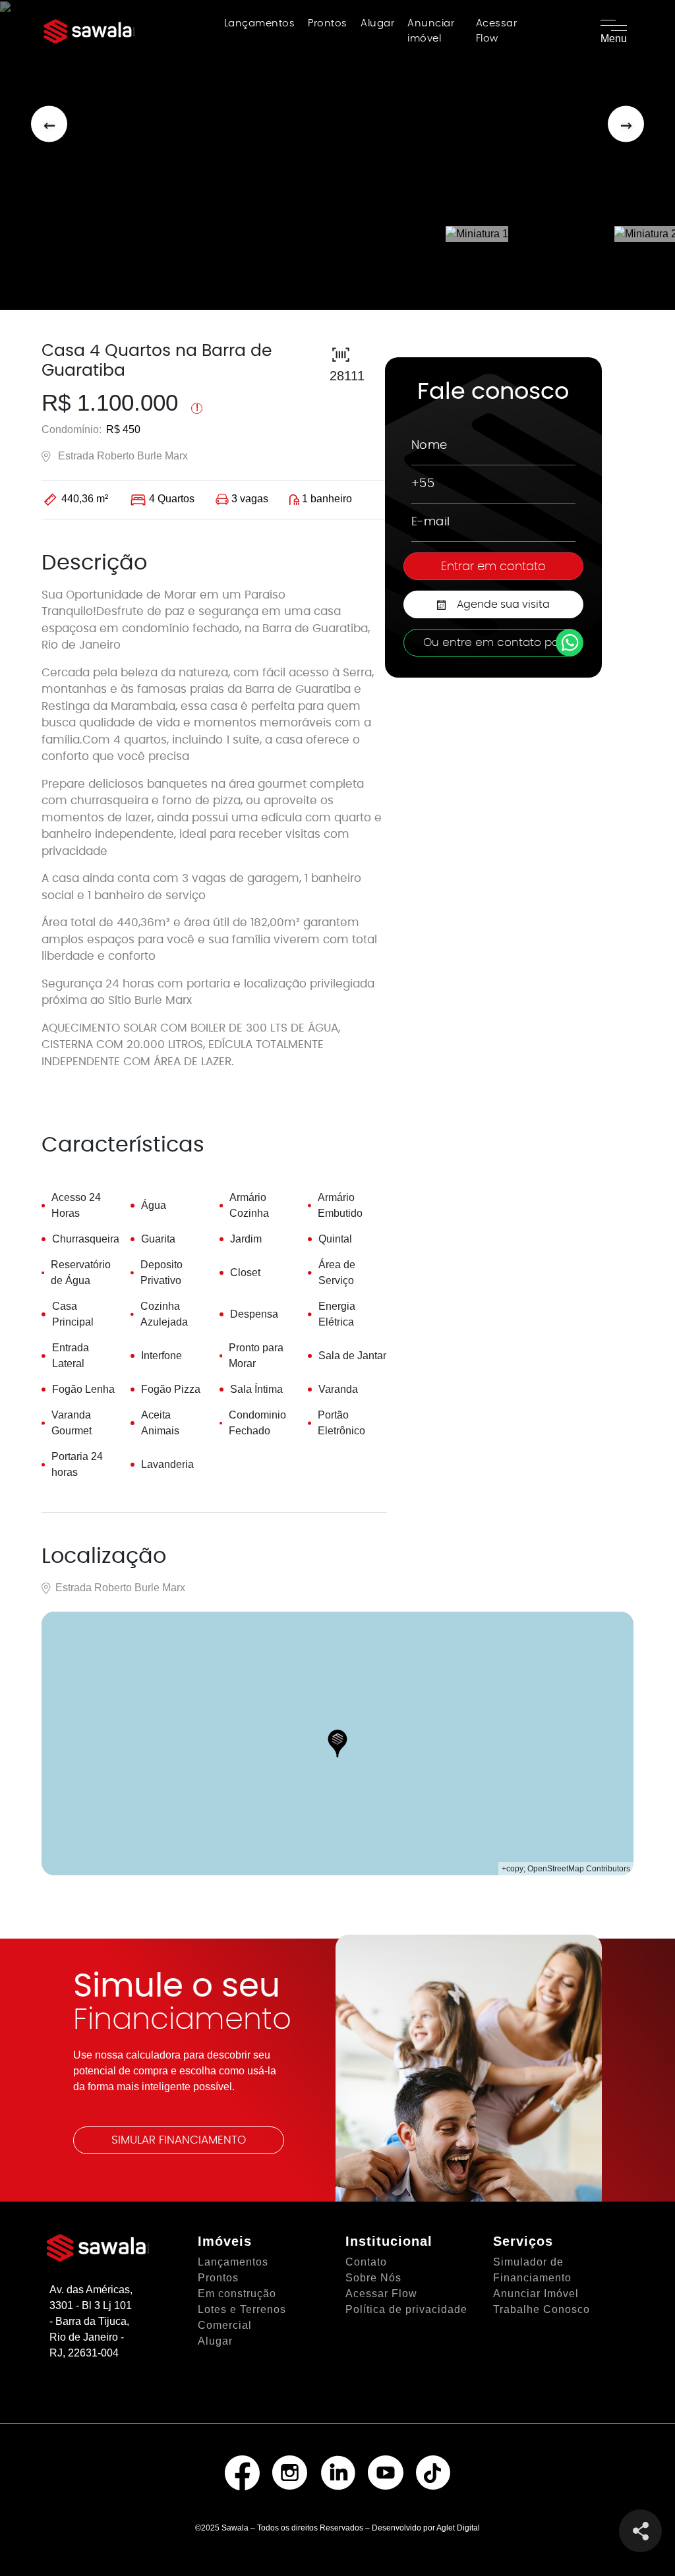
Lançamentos (260, 23)
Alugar (377, 23)
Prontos (328, 23)
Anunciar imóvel (431, 31)
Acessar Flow (497, 31)
